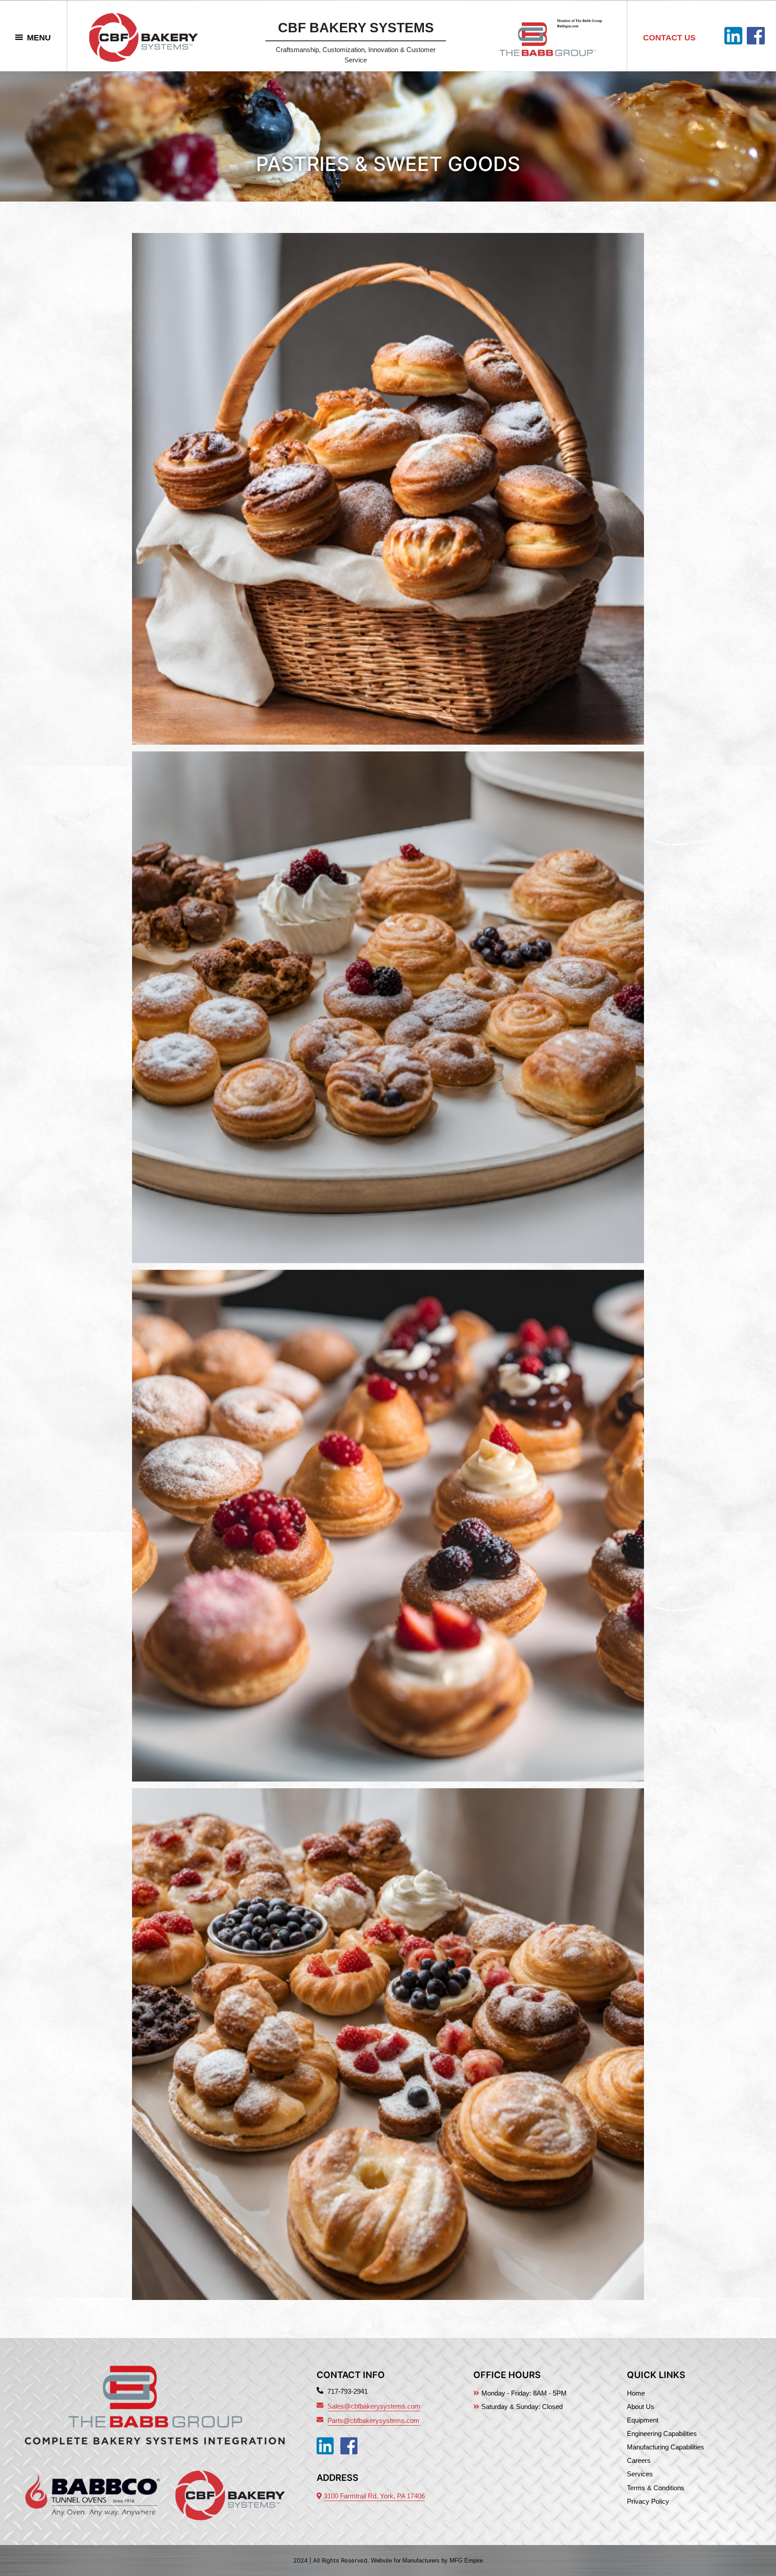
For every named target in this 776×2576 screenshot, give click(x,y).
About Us (641, 2407)
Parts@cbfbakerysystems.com (373, 2420)
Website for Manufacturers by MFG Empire (427, 2561)
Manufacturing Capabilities (666, 2447)
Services (640, 2474)
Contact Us (669, 38)
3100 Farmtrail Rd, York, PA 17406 (374, 2496)
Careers (639, 2460)
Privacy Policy (648, 2501)
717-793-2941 (348, 2391)
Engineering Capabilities (662, 2433)
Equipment (643, 2420)
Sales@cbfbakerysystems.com (374, 2406)
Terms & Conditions (656, 2488)
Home (636, 2393)
